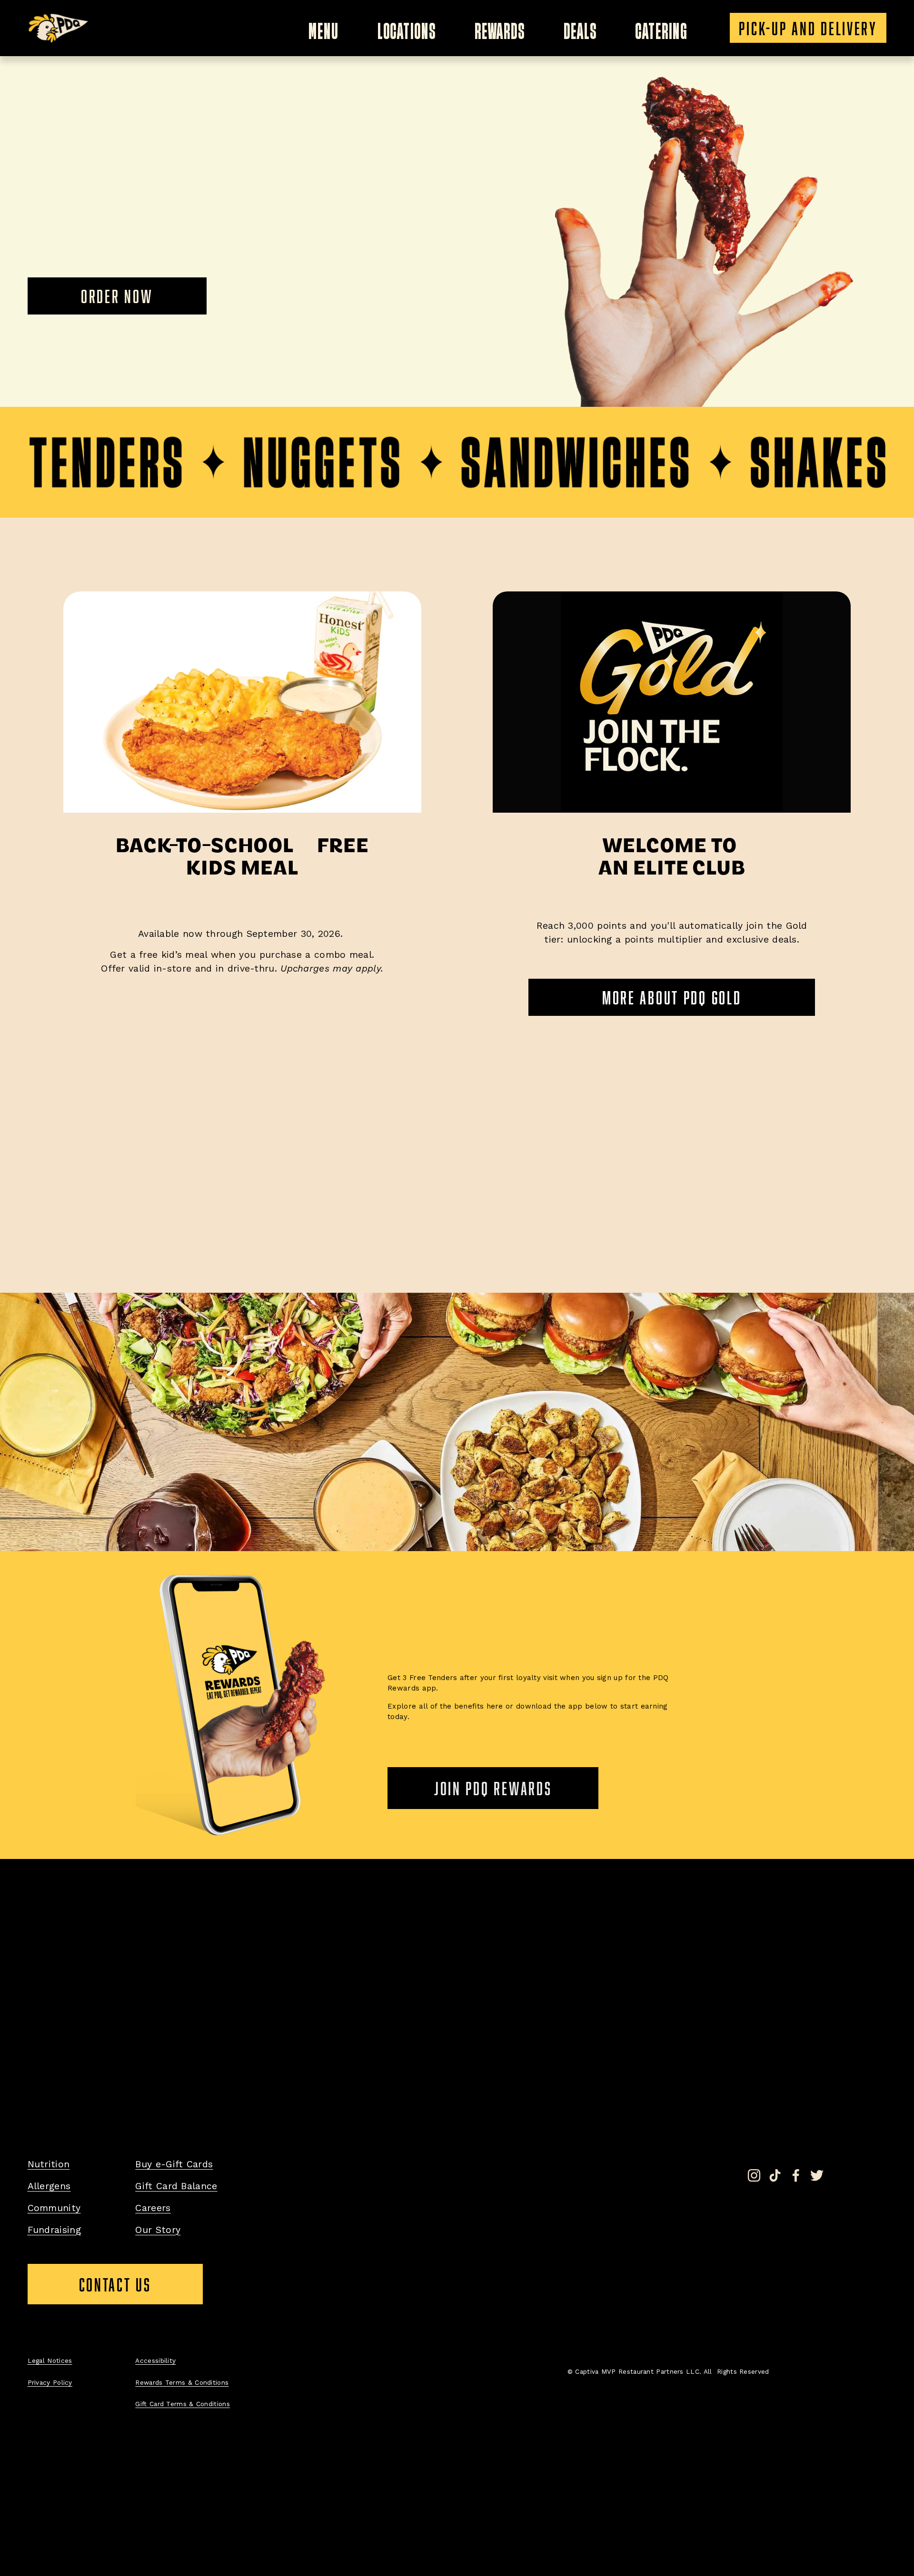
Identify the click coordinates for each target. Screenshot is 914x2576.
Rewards (500, 28)
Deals (580, 28)
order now (117, 296)
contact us (141, 2289)
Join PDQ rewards (493, 1788)
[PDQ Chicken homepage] (59, 28)
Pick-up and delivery (808, 28)
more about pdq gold (672, 997)
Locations (407, 28)
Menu (324, 28)
